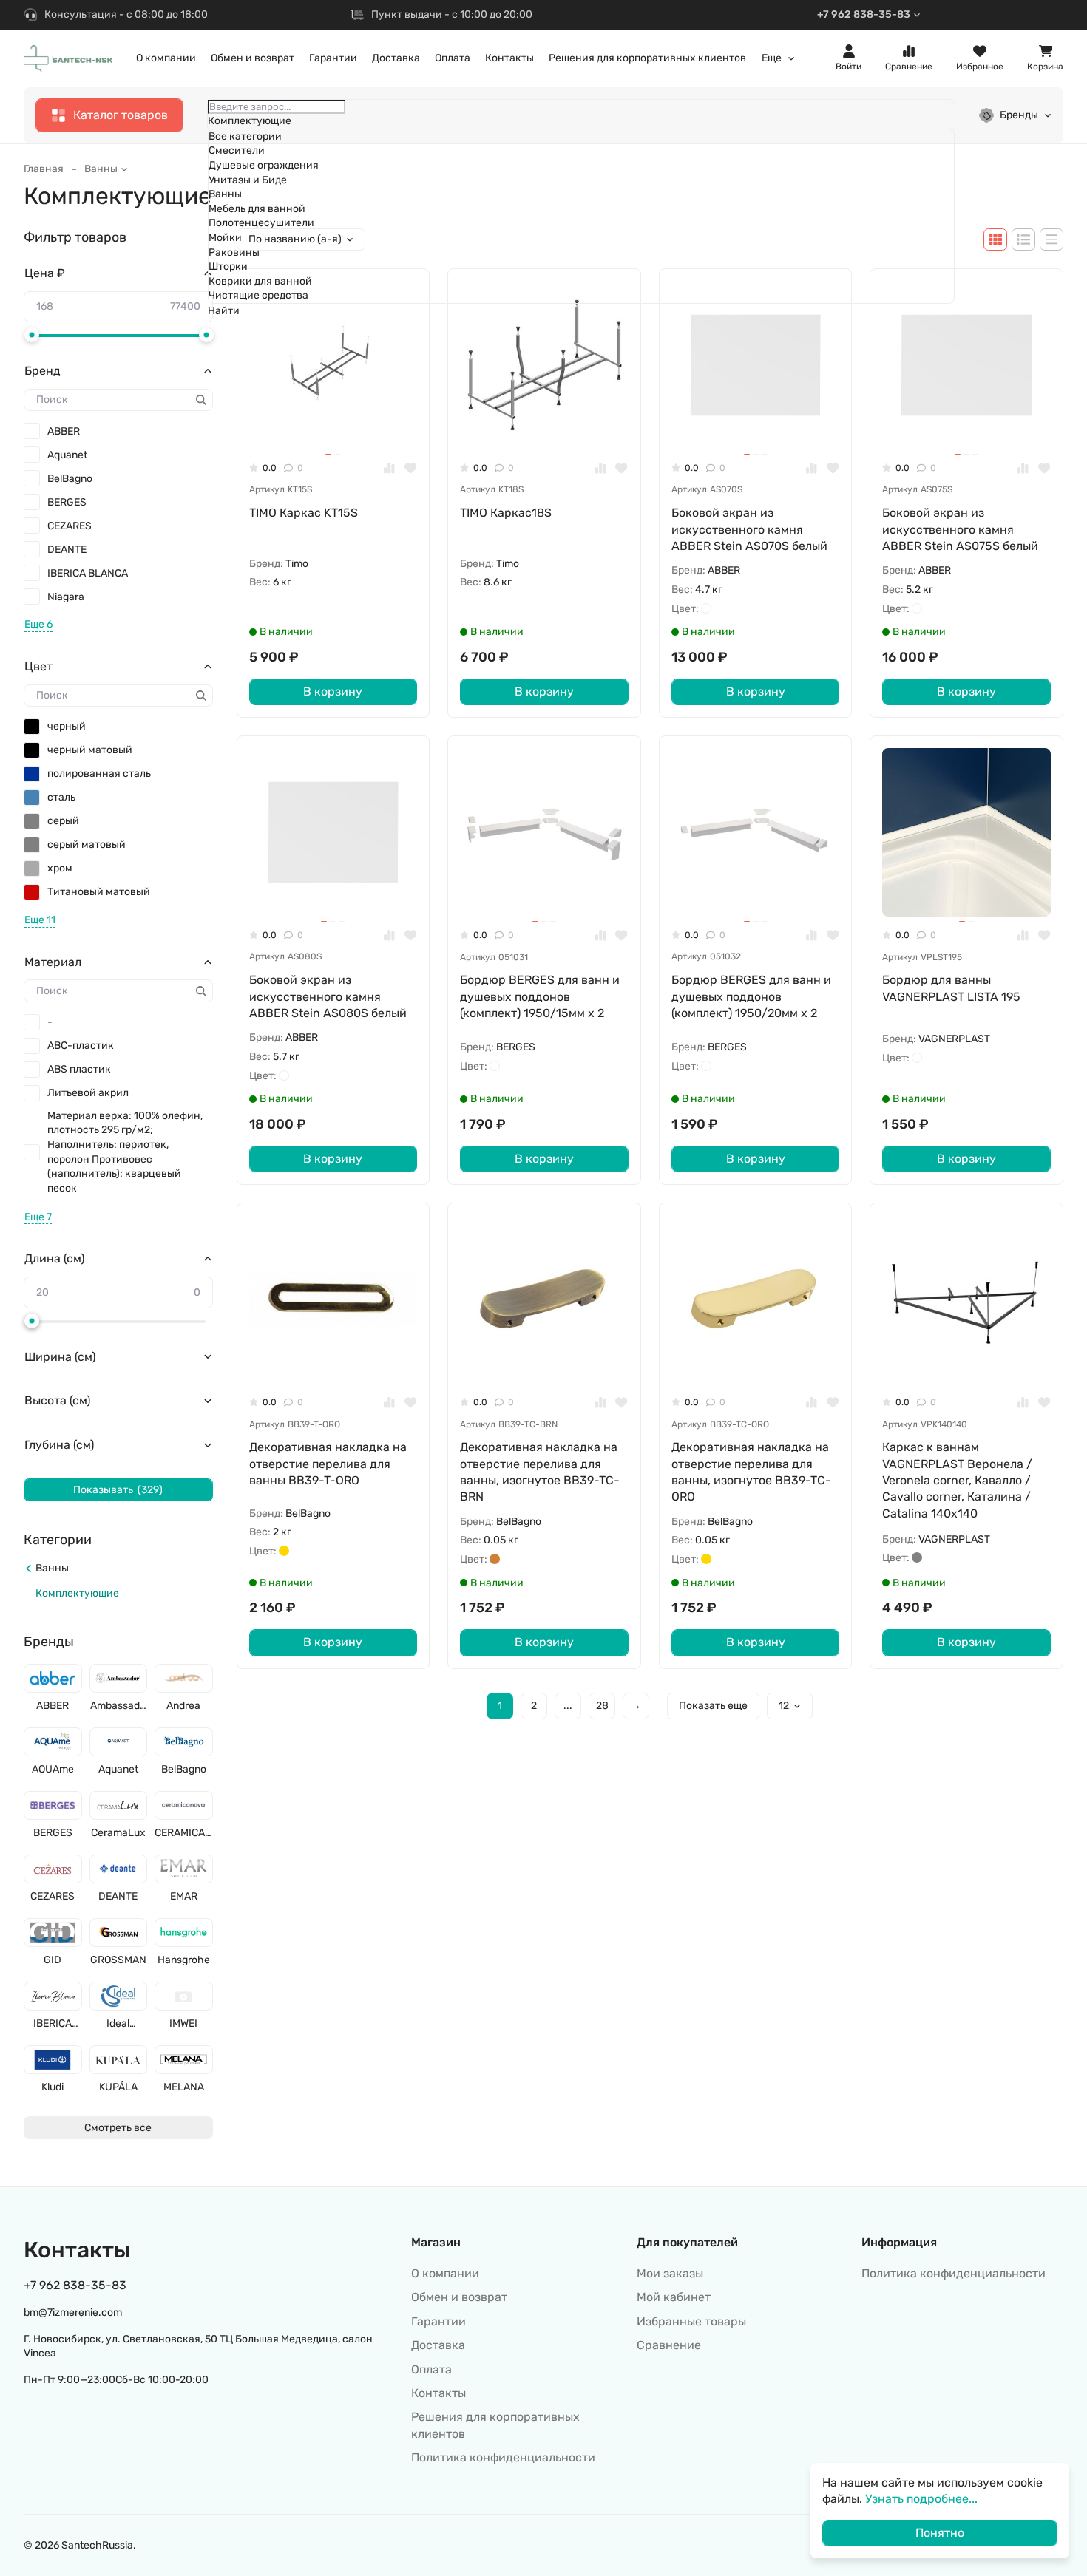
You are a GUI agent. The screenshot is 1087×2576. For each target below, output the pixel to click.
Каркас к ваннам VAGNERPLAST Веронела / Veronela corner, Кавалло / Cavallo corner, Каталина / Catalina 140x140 (957, 1480)
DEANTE (67, 550)
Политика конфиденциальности (503, 2457)
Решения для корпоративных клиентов (647, 58)
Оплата (453, 58)
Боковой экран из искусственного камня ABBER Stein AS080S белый (328, 996)
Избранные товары (691, 2321)
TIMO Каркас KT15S (304, 513)
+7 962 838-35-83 (864, 14)
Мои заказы (670, 2273)
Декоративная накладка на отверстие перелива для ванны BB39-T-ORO (328, 1464)
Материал (53, 962)
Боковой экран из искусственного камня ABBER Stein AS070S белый (749, 529)
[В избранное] (411, 468)
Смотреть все (118, 2128)
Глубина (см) (59, 1445)
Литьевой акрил (88, 1093)
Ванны (101, 169)
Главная (44, 169)
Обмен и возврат (253, 58)
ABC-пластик (81, 1046)
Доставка (396, 58)
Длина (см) (54, 1258)
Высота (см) (57, 1400)
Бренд (43, 371)
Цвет (38, 666)
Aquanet (67, 455)
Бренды (1019, 115)
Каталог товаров (121, 115)
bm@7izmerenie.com (73, 2312)
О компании (166, 58)
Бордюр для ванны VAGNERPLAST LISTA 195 (951, 988)
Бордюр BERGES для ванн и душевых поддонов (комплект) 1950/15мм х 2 (540, 996)
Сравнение (669, 2345)
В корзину (333, 691)
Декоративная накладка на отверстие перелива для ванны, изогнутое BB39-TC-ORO (751, 1472)
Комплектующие (77, 1593)
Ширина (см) (60, 1357)
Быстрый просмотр (340, 426)
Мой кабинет (674, 2297)
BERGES (67, 502)
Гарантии (333, 58)
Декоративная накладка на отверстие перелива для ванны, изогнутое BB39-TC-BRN (540, 1472)
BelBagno (70, 479)
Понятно (940, 2533)
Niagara (66, 597)
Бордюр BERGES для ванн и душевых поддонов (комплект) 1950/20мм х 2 (751, 996)
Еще (772, 58)
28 (602, 1706)
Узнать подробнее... (921, 2499)
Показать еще (713, 1706)
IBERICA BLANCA (88, 573)
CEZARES (70, 526)
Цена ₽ (45, 273)
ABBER (64, 431)
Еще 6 (38, 624)
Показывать (118, 1490)
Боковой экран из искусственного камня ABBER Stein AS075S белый (960, 529)
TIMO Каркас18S (506, 513)
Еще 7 (38, 1217)
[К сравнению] (389, 468)
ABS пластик (79, 1069)
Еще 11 (40, 920)
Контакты (509, 58)
